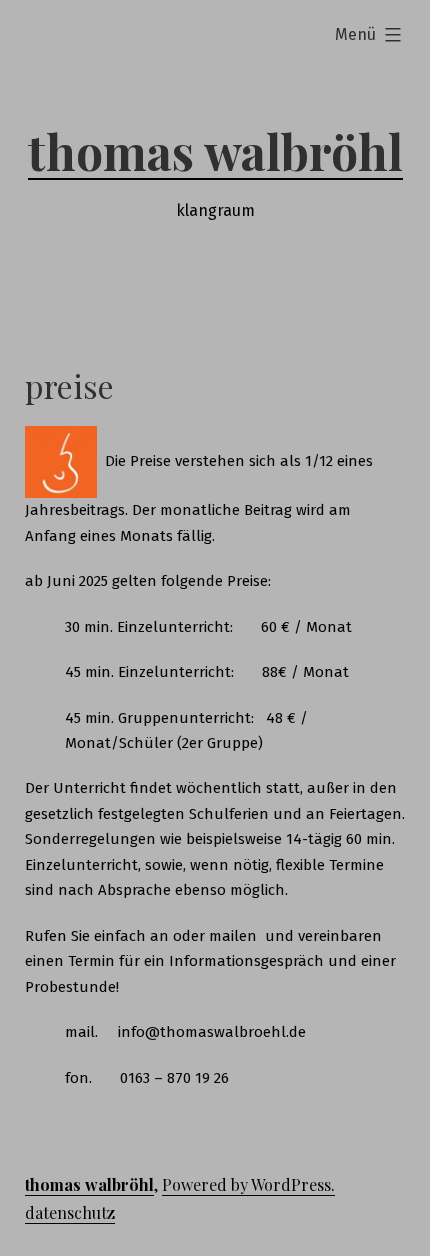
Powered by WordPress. (248, 1184)
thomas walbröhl (215, 151)
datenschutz (70, 1212)
